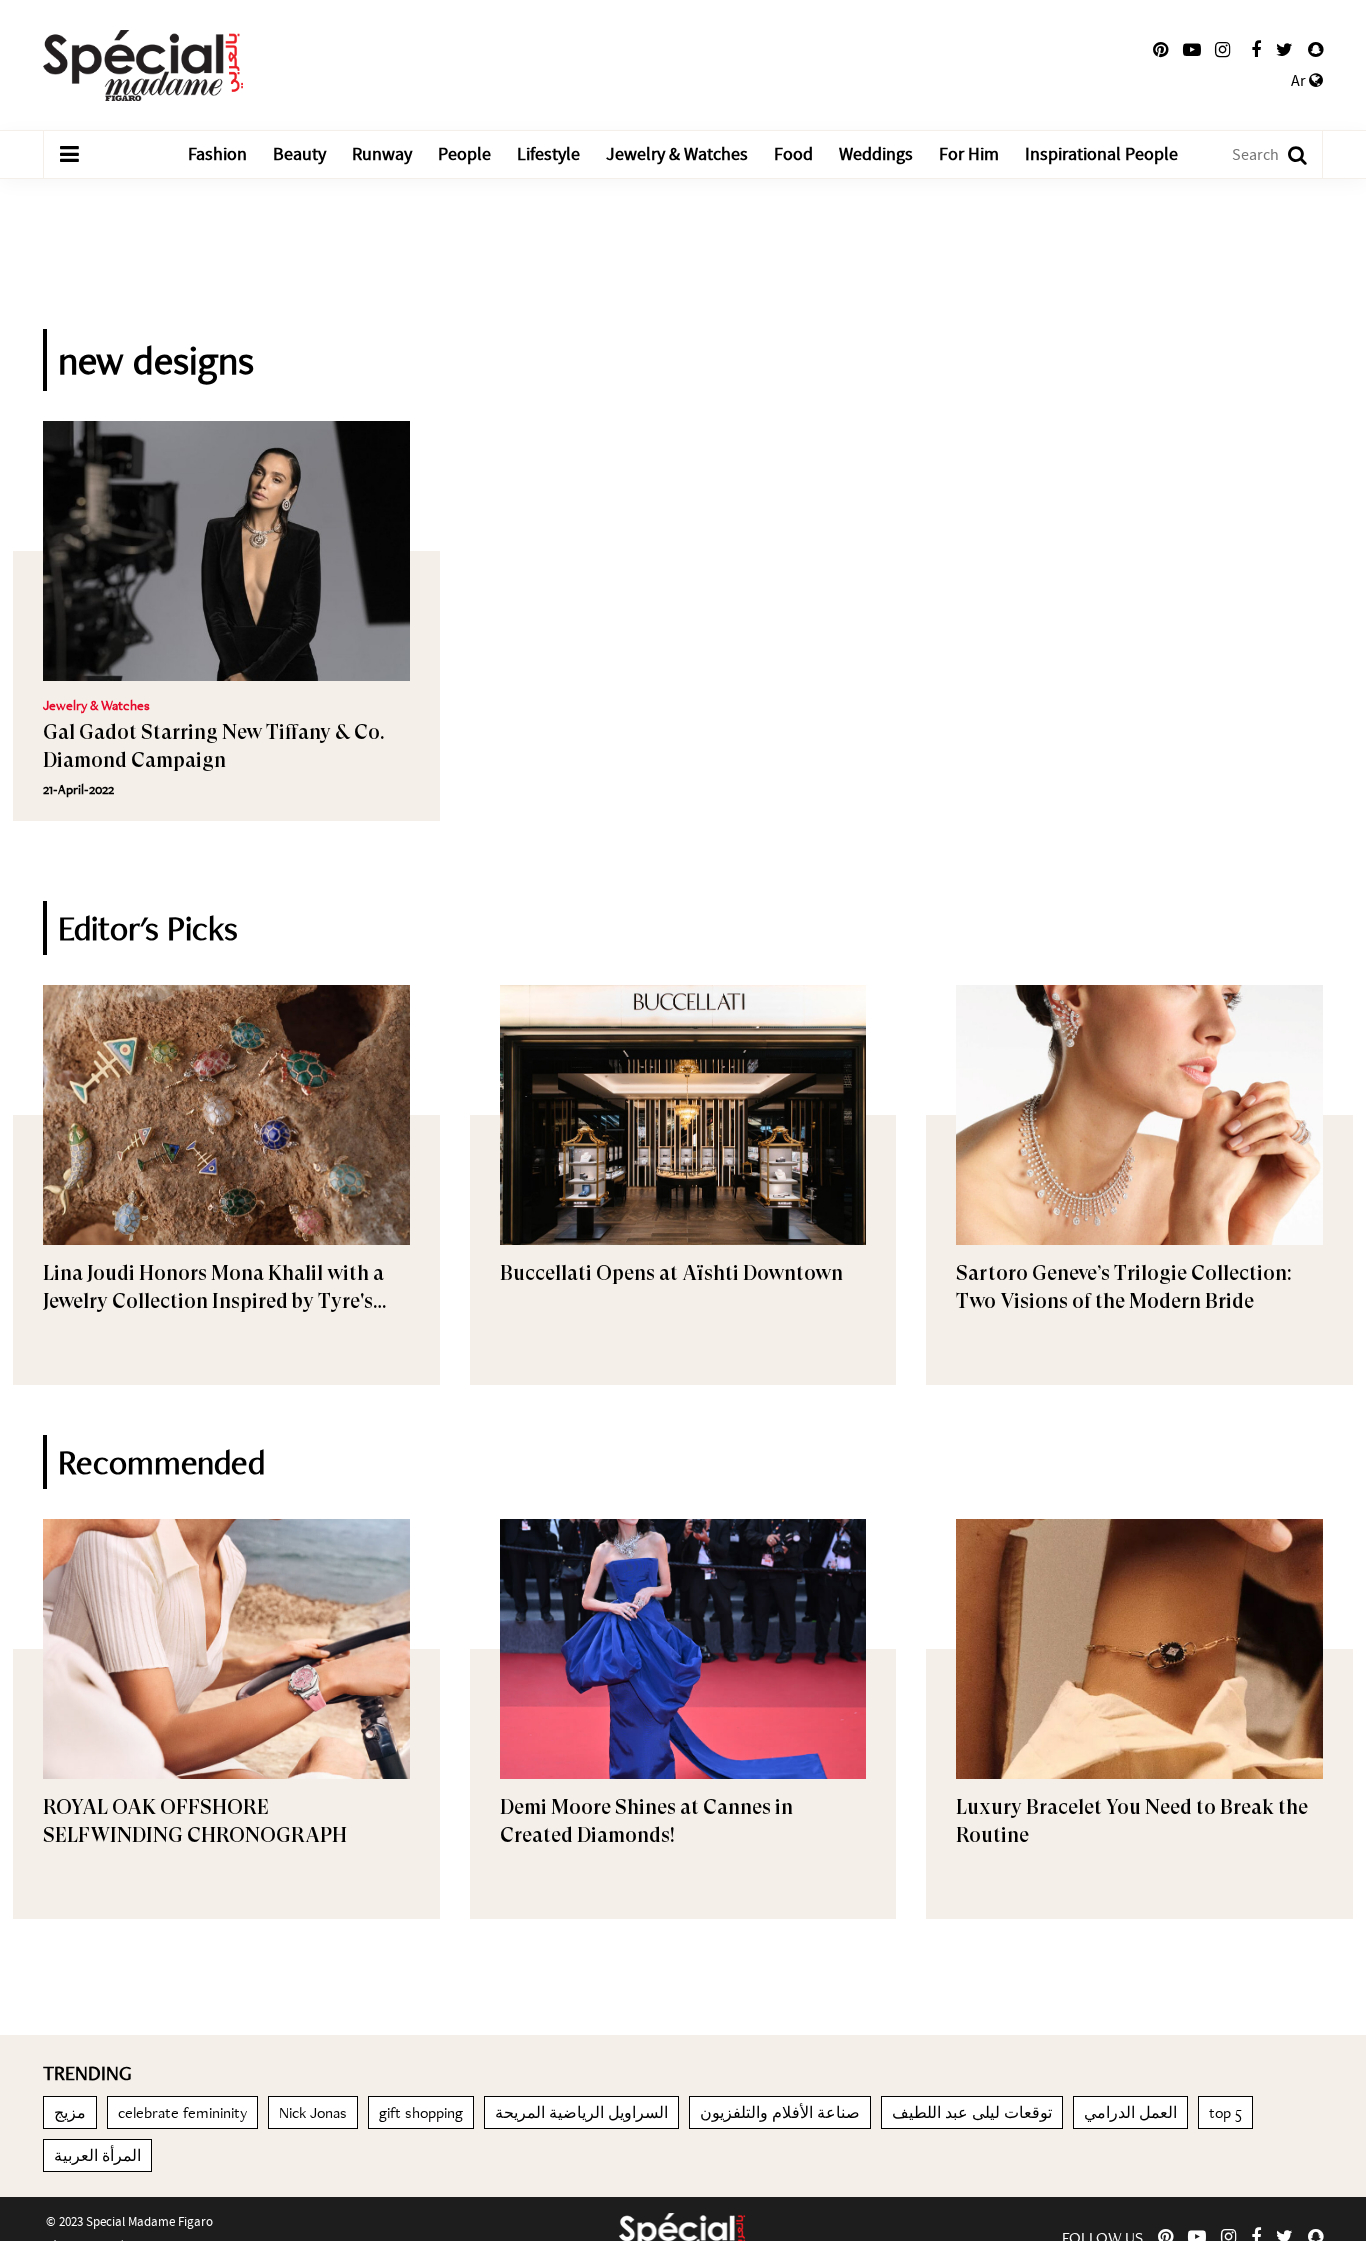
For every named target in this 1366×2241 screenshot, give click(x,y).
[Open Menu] (69, 155)
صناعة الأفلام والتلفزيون (780, 2112)
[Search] (1287, 154)
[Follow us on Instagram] (1222, 50)
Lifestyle (548, 154)
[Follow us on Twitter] (1284, 50)
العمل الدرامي (1130, 2112)
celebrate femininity (182, 2112)
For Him (969, 154)
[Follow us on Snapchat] (1315, 50)
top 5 (1225, 2112)
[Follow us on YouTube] (1192, 50)
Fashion (217, 154)
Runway (382, 154)
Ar (1300, 81)
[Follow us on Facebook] (1256, 50)
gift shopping (421, 2112)
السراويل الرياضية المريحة (581, 2112)
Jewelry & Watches (677, 154)
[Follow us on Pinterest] (1160, 50)
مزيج (70, 2112)
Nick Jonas (313, 2112)
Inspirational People (1101, 154)
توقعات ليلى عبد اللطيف (972, 2112)
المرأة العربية (97, 2155)
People (464, 154)
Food (793, 154)
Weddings (876, 154)
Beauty (299, 154)
